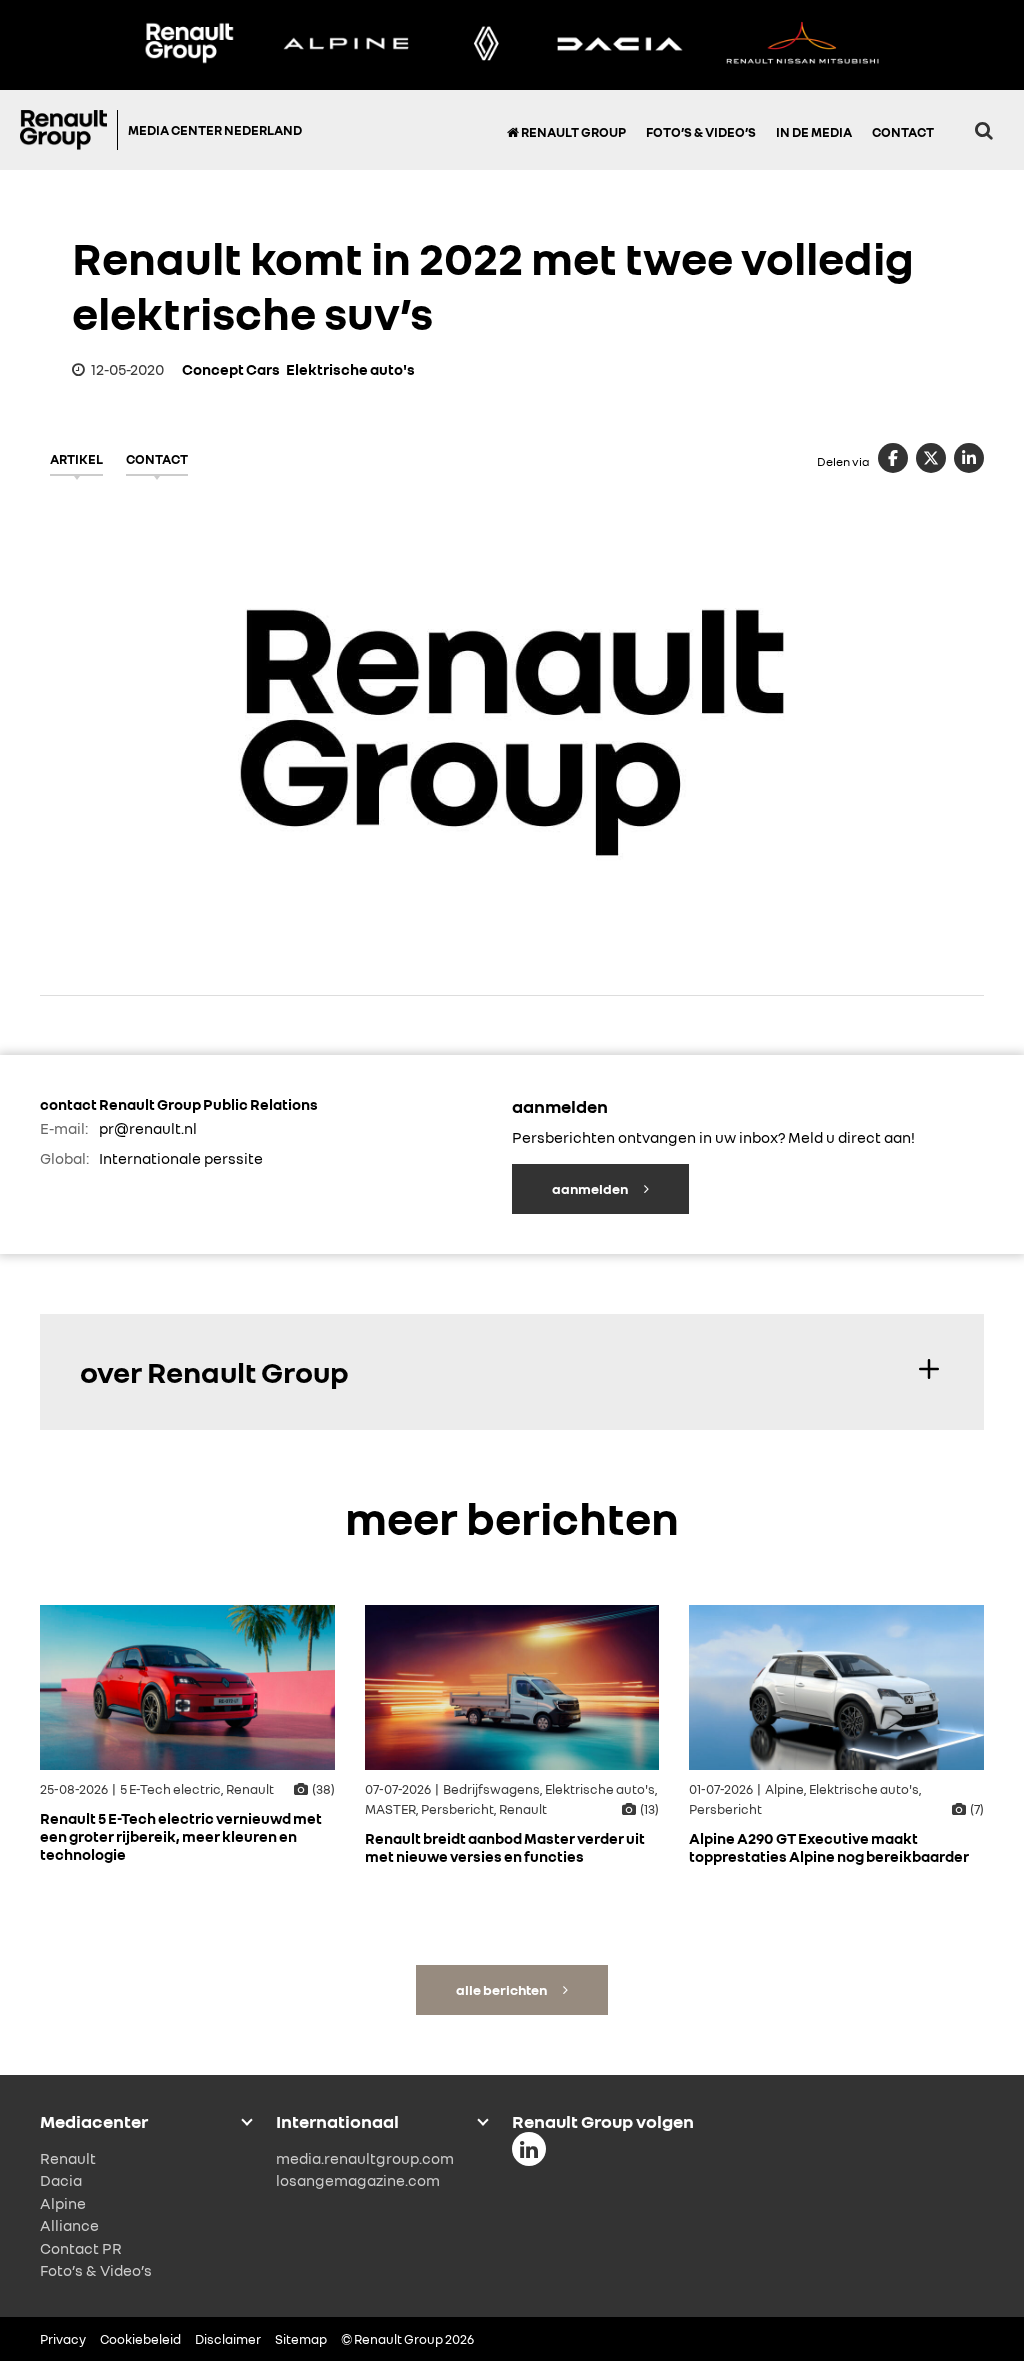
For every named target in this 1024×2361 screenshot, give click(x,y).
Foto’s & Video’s (701, 132)
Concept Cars (231, 369)
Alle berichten (502, 1989)
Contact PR (81, 2248)
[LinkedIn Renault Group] (529, 2149)
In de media (814, 132)
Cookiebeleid (140, 2339)
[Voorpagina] (69, 130)
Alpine (63, 2203)
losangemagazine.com (358, 2180)
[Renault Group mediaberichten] (189, 45)
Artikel (76, 459)
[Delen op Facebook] (893, 458)
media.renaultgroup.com (365, 2158)
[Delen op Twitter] (931, 458)
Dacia (61, 2180)
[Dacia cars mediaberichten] (619, 45)
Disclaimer (228, 2339)
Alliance (69, 2225)
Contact (903, 132)
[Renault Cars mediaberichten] (486, 45)
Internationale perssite (181, 1158)
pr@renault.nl (148, 1128)
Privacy (63, 2339)
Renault (68, 2158)
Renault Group (572, 132)
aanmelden (591, 1188)
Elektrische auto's (350, 369)
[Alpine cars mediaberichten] (346, 45)
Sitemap (301, 2339)
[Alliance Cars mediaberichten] (803, 45)
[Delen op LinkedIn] (969, 458)
